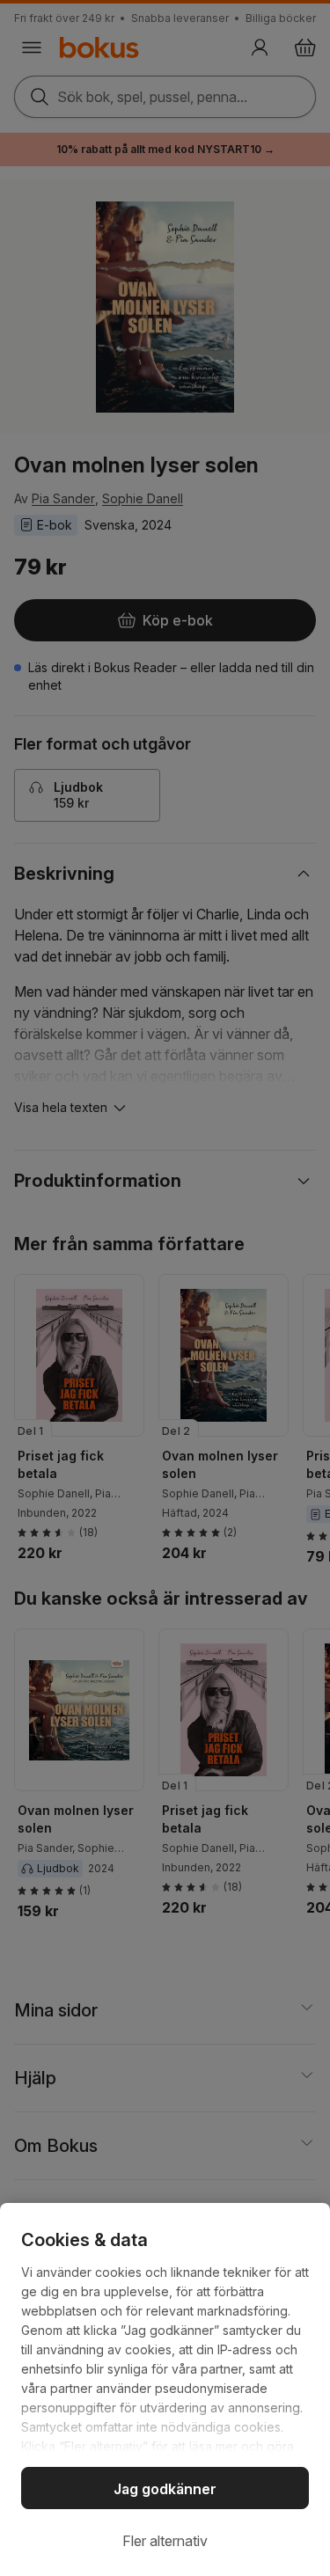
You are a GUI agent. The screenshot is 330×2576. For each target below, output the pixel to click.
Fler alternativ (165, 2541)
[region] (165, 2389)
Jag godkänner (165, 2489)
